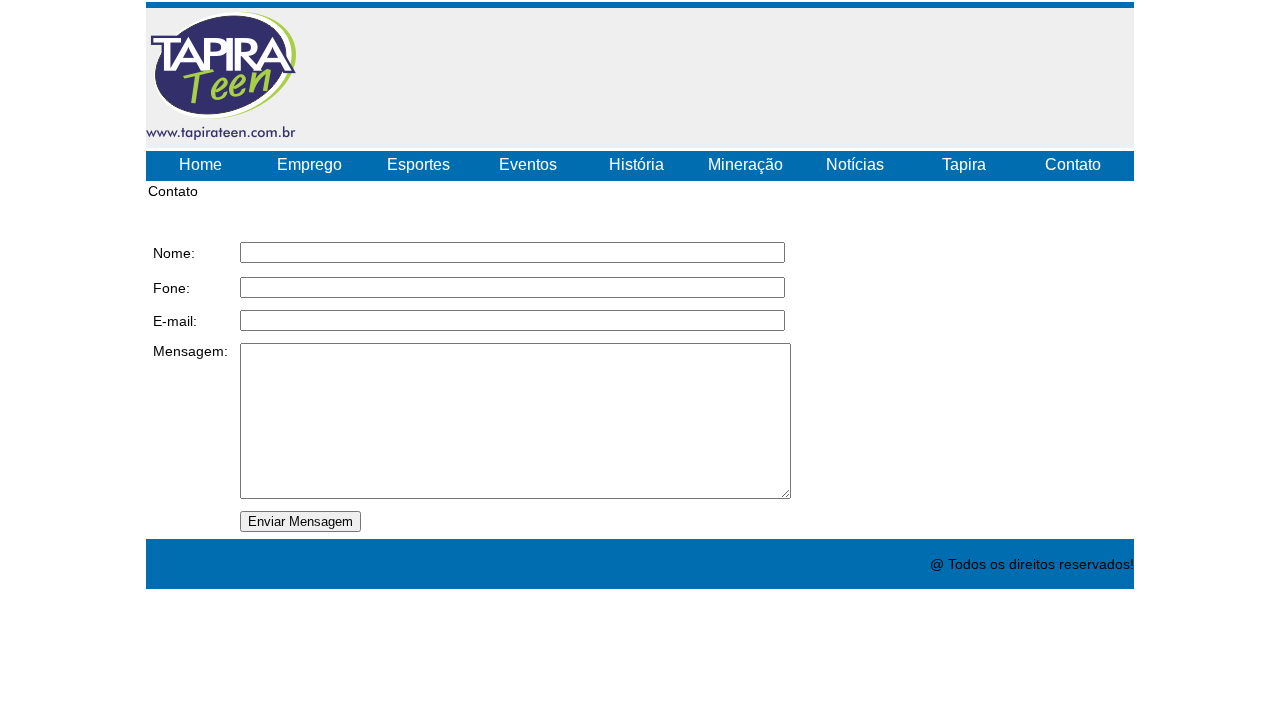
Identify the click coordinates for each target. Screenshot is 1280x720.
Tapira (964, 164)
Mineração (745, 164)
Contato (1073, 164)
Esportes (418, 164)
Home (200, 164)
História (636, 164)
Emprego (309, 164)
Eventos (528, 164)
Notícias (855, 164)
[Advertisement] (750, 73)
